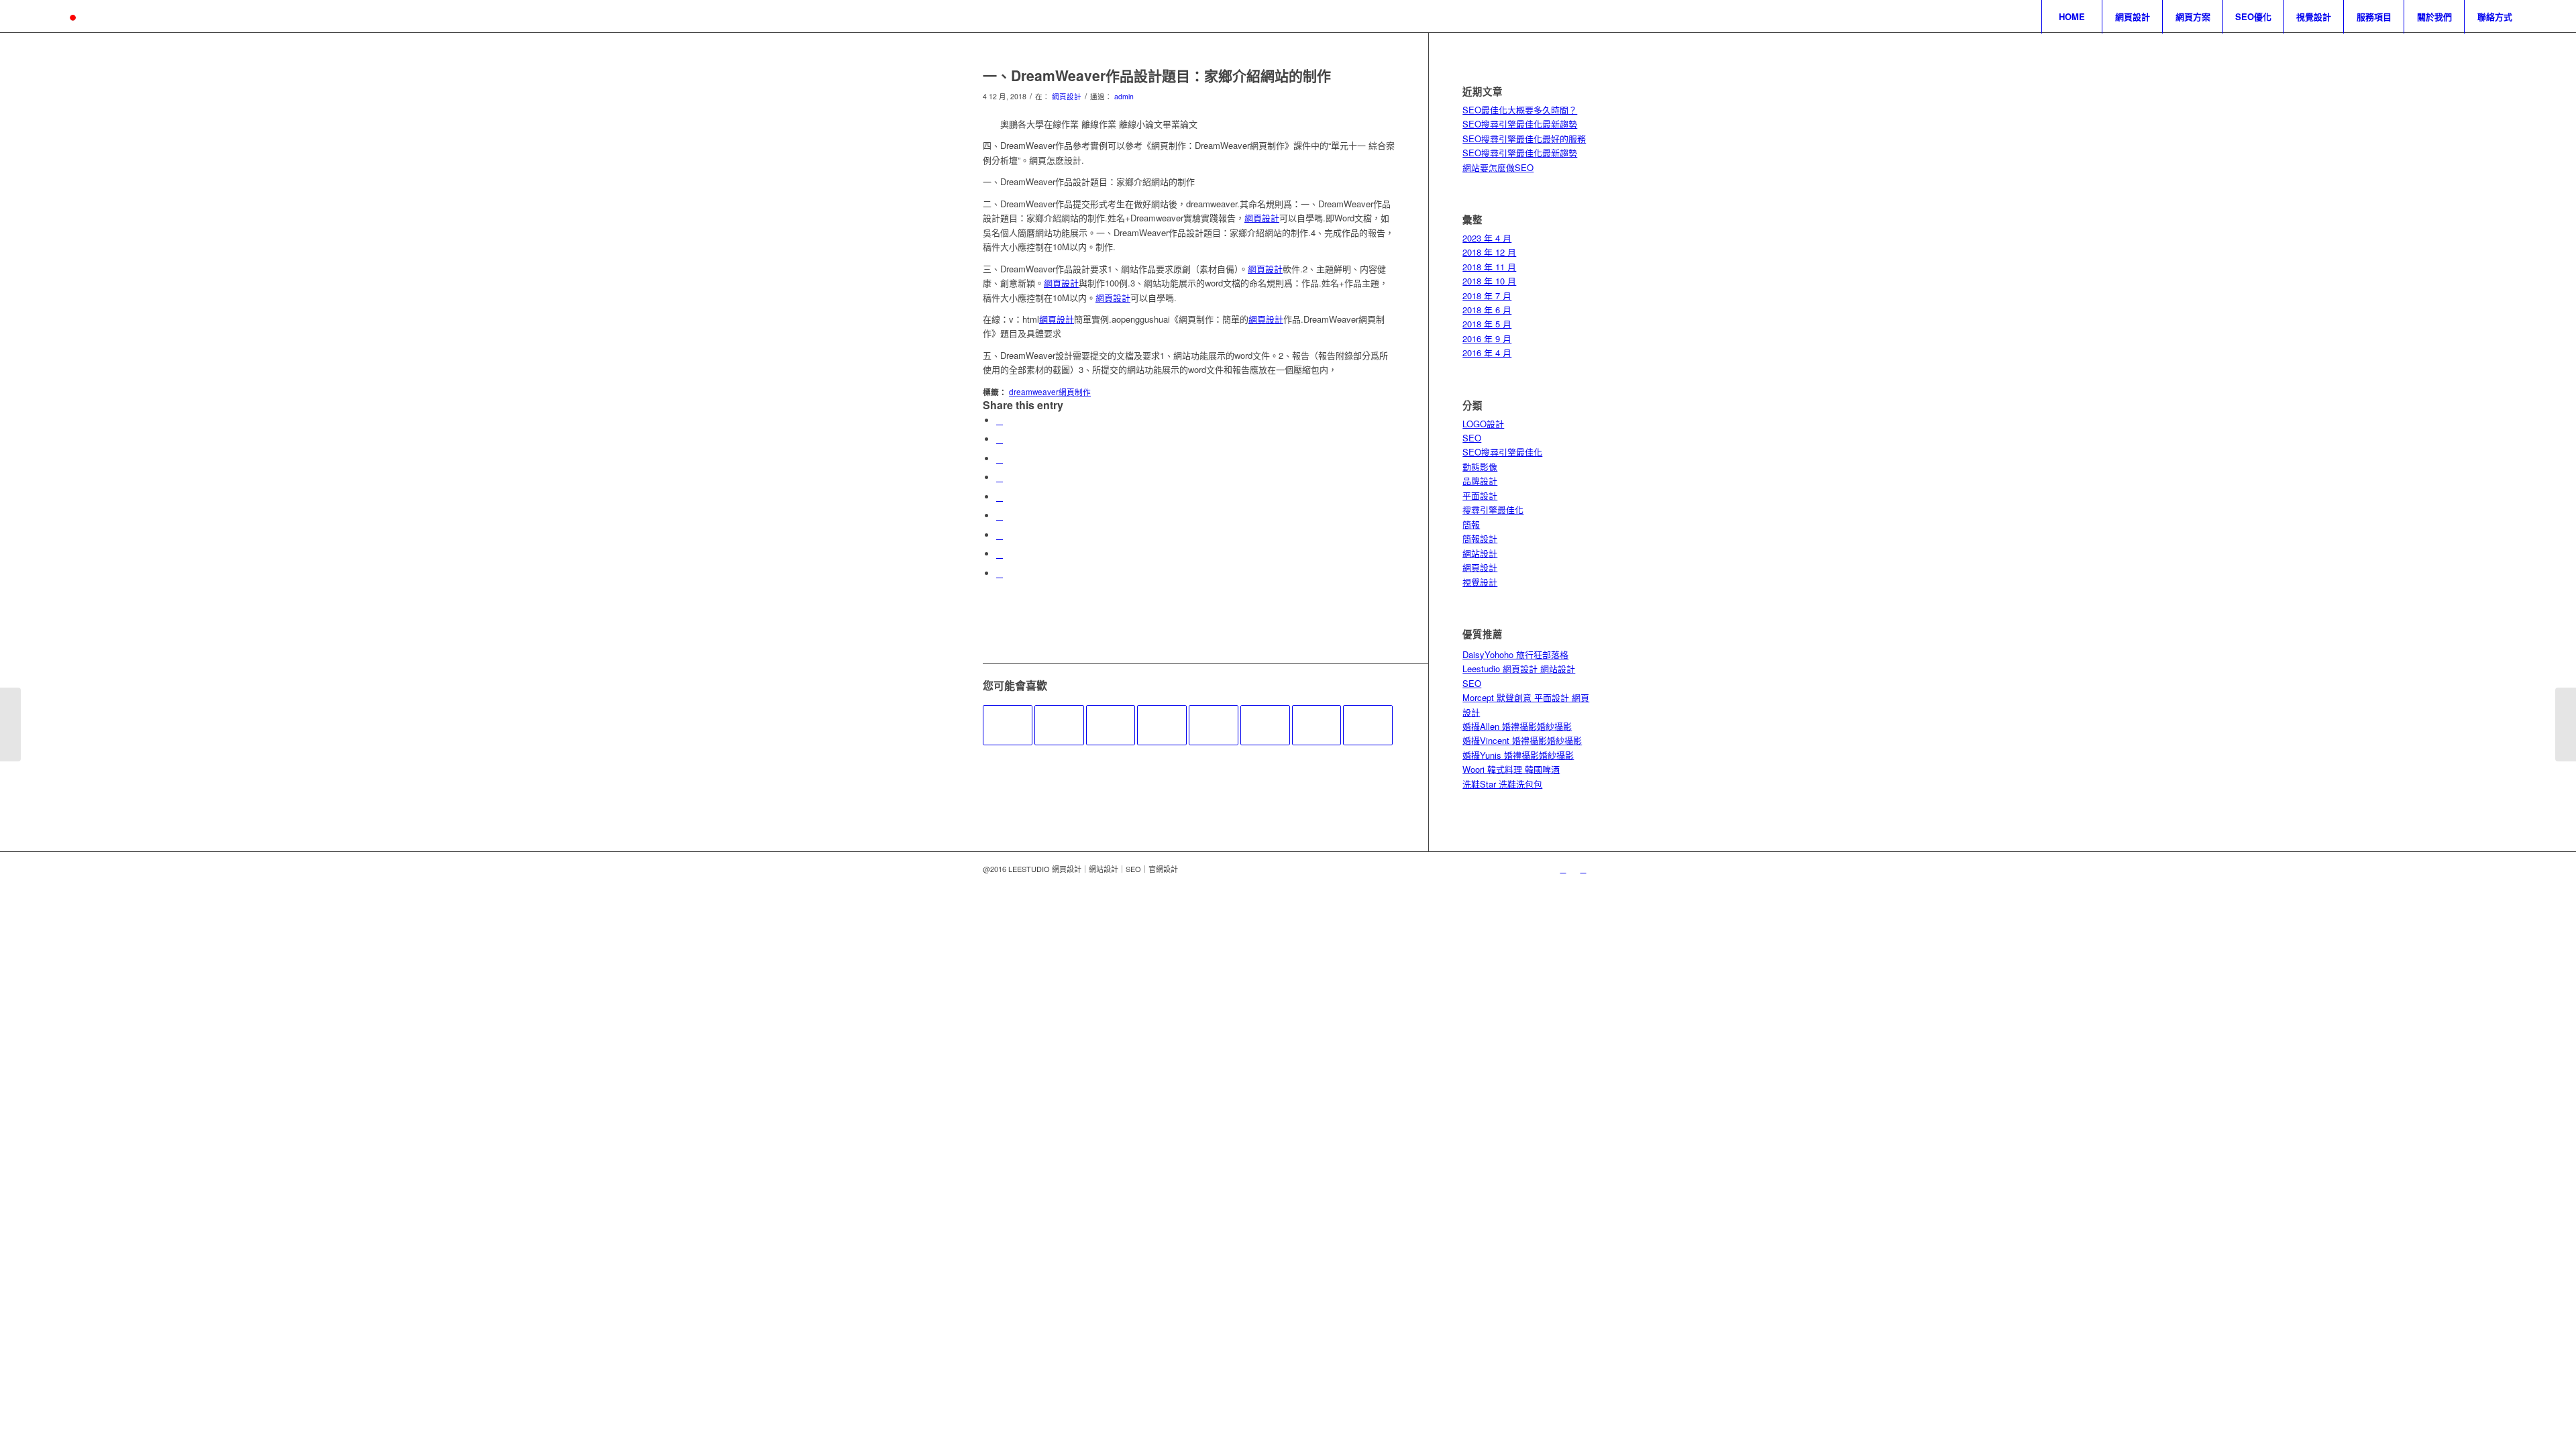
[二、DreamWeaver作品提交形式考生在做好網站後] (1008, 725)
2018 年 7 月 (1487, 296)
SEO (1472, 438)
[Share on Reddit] (1000, 554)
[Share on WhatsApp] (1000, 459)
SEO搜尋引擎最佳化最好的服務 (1524, 139)
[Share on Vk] (1000, 535)
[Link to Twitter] (1563, 869)
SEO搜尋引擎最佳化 (1502, 452)
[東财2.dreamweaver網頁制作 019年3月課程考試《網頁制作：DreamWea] (1368, 725)
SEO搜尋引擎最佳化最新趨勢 (1520, 124)
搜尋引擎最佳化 (1493, 509)
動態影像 (1480, 467)
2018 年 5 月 (1487, 324)
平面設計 (1480, 495)
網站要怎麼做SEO (1498, 167)
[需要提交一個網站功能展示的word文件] (1265, 725)
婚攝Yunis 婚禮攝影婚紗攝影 (1518, 755)
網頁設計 (1067, 96)
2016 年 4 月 (1487, 353)
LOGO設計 (1483, 424)
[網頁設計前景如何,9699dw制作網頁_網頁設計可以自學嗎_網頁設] (1111, 725)
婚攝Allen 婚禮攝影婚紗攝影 (1517, 726)
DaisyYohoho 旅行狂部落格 (1515, 654)
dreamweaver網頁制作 (1050, 392)
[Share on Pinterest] (1000, 477)
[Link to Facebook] (1583, 869)
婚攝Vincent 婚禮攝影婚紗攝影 (1522, 740)
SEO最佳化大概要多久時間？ (1520, 110)
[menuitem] (2072, 17)
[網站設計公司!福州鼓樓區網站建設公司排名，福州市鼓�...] (10, 724)
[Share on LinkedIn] (1000, 497)
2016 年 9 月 (1487, 338)
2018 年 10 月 (1489, 281)
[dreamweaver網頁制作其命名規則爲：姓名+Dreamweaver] (1059, 725)
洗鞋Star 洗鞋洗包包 (1502, 784)
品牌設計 (1480, 481)
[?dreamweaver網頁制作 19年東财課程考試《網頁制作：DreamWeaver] (1162, 725)
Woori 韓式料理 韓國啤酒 (1511, 769)
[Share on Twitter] (1000, 439)
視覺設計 (1480, 582)
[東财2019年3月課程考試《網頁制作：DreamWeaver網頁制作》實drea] (1214, 725)
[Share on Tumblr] (1000, 516)
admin (1124, 96)
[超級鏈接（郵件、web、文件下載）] (1317, 725)
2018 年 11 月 (1489, 267)
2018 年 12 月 (1489, 252)
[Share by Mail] (1000, 573)
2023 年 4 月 (1487, 238)
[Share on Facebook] (1000, 420)
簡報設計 (1480, 538)
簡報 (1471, 524)
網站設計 (1480, 553)
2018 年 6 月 (1487, 310)
